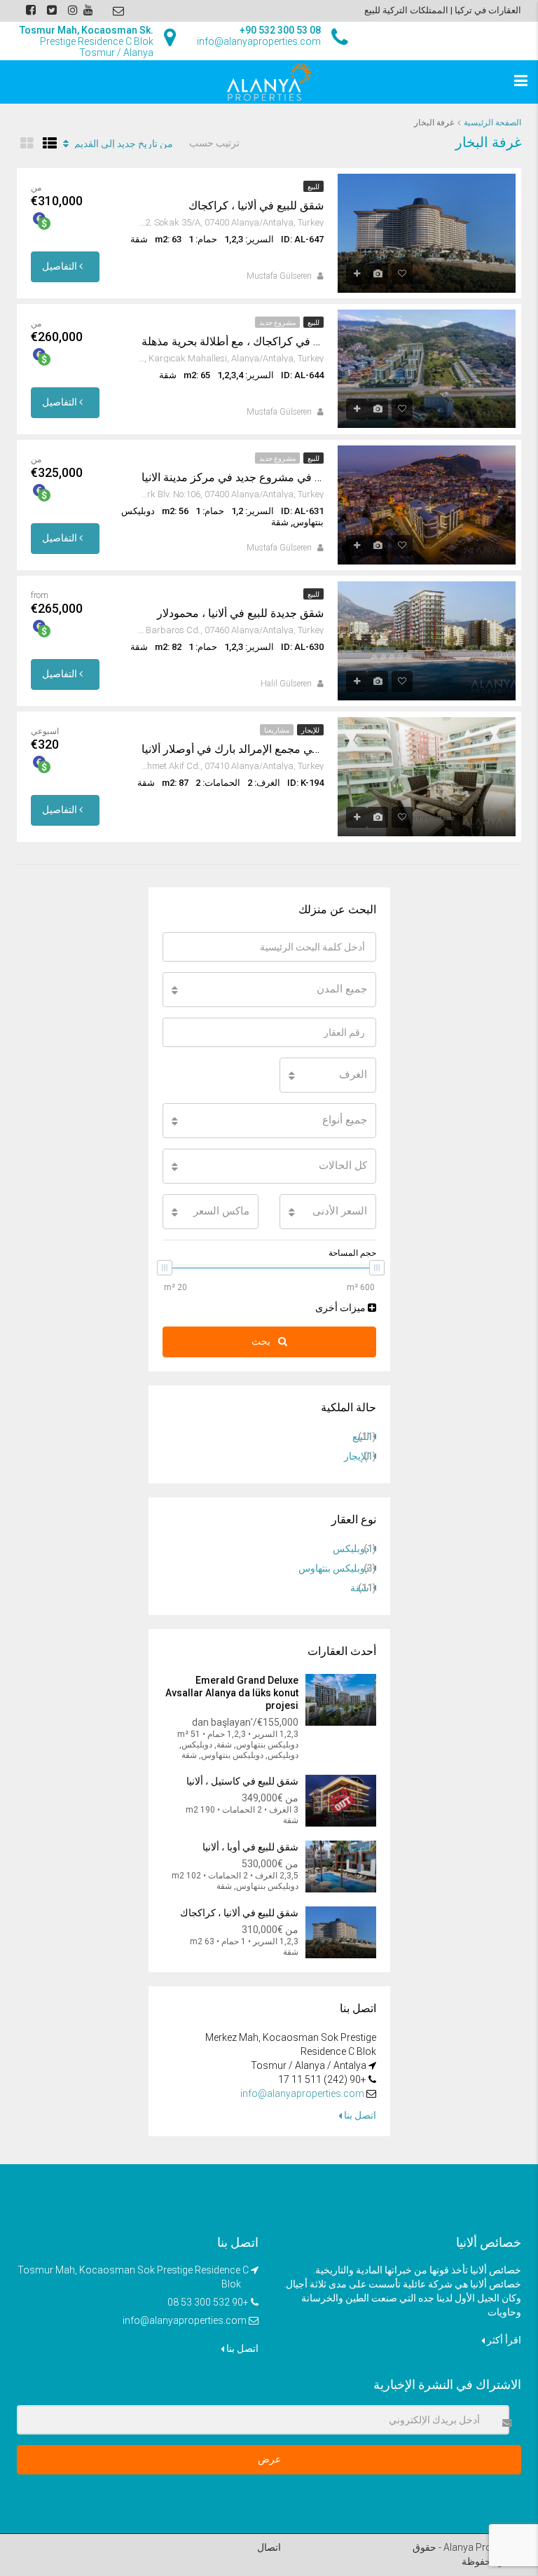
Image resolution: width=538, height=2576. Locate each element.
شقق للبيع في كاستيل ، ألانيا (242, 1781)
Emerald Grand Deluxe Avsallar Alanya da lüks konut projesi (232, 1693)
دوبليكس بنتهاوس (334, 1568)
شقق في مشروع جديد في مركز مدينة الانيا (233, 477)
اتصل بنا (359, 2115)
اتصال (269, 2547)
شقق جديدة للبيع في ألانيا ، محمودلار (240, 613)
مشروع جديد (277, 323)
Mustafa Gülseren (279, 276)
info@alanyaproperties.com (302, 2093)
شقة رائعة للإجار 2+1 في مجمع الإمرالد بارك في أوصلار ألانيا (233, 749)
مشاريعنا (277, 730)
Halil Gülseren (286, 684)
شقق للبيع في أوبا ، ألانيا (249, 1847)
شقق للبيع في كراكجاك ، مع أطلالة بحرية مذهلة (233, 341)
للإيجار (310, 730)
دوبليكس (351, 1549)
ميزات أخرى (342, 1308)
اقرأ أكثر (503, 2340)
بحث (262, 1341)
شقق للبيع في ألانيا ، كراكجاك (256, 206)
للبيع (313, 187)
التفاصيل (61, 266)
